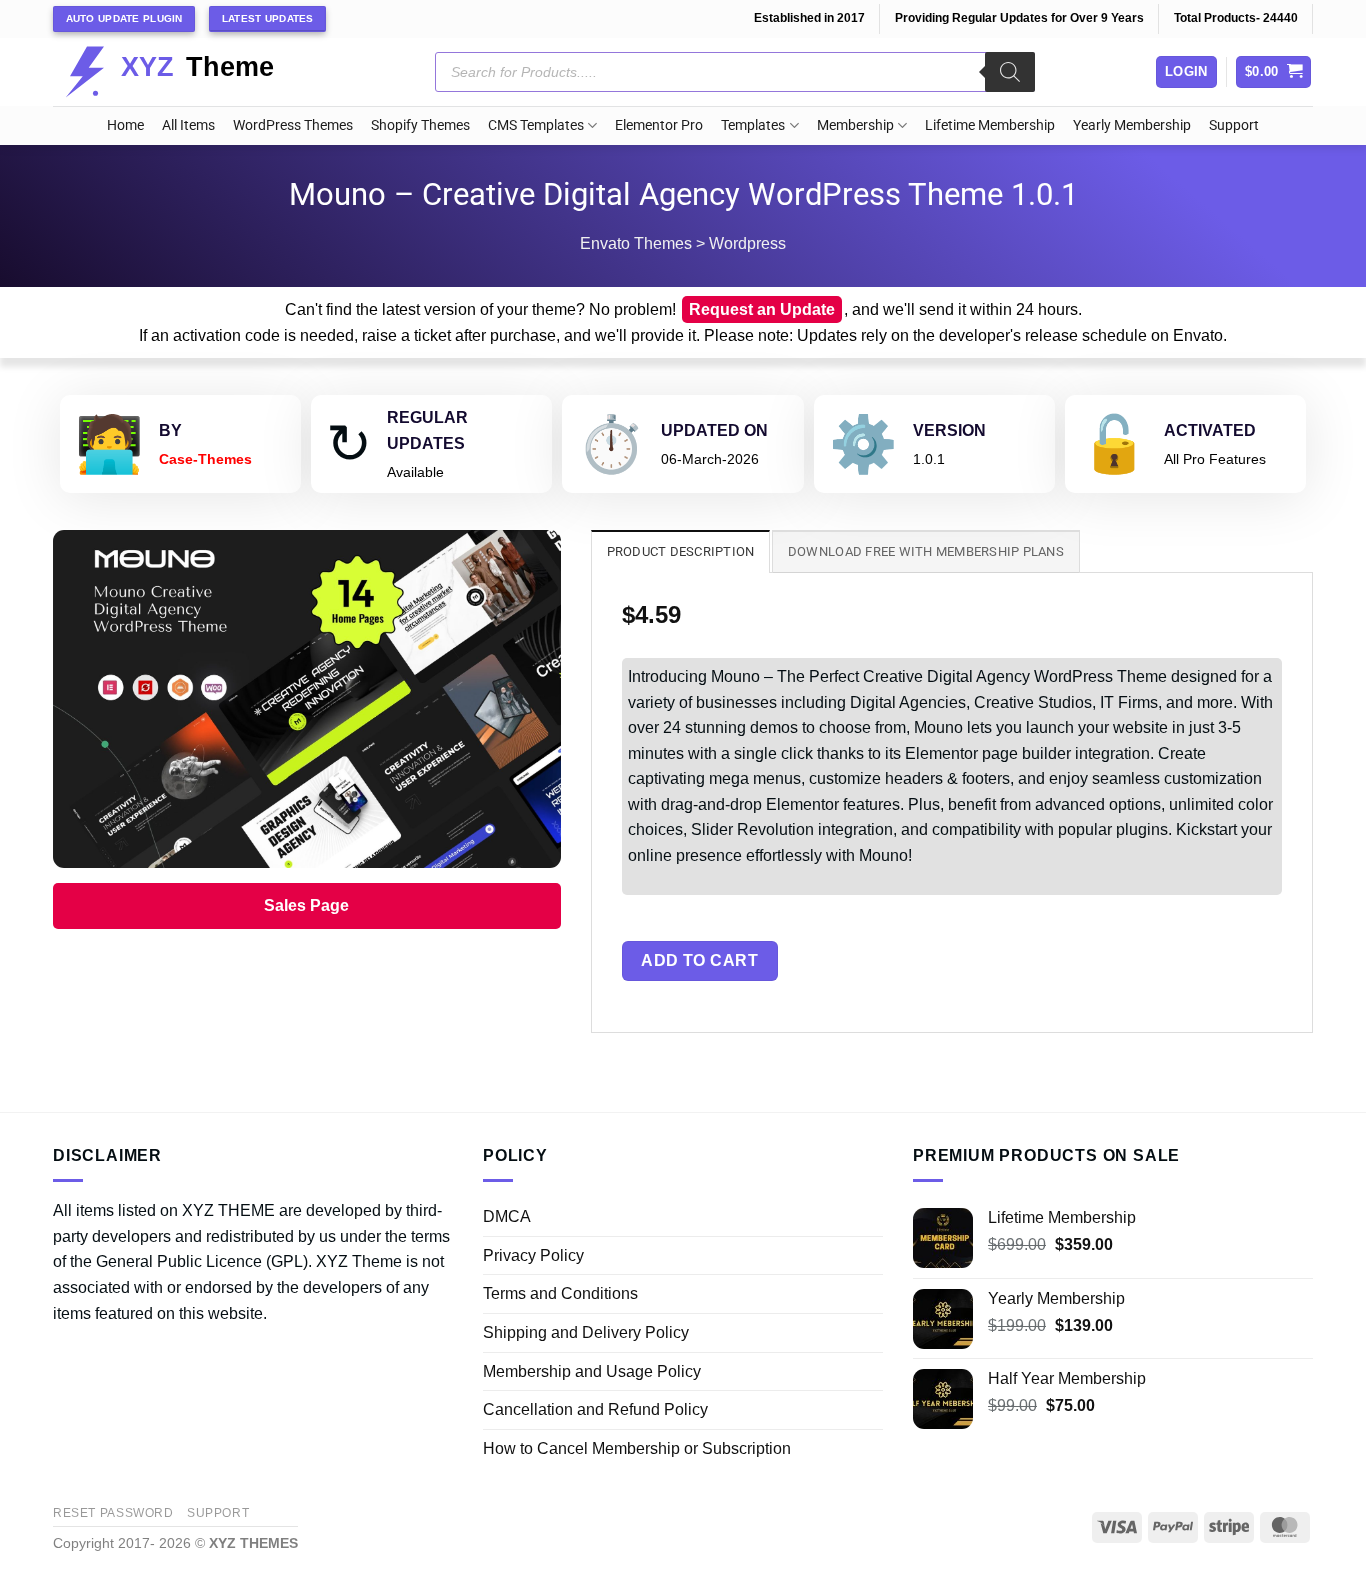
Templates (753, 125)
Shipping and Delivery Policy (586, 1332)
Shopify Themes (420, 125)
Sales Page (306, 905)
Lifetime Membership (990, 125)
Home (125, 125)
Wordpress (747, 243)
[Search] (1010, 72)
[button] (1274, 72)
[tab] (681, 551)
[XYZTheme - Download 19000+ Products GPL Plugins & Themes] (185, 72)
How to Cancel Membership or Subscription (637, 1448)
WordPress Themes (293, 125)
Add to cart (699, 960)
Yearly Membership (1132, 125)
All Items (188, 125)
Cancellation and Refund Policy (595, 1409)
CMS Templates (536, 125)
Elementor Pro (659, 125)
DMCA (507, 1216)
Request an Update (762, 309)
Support (1234, 125)
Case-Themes (205, 459)
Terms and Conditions (560, 1293)
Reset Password (113, 1513)
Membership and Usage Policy (592, 1371)
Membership (855, 125)
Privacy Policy (533, 1255)
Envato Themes (636, 243)
